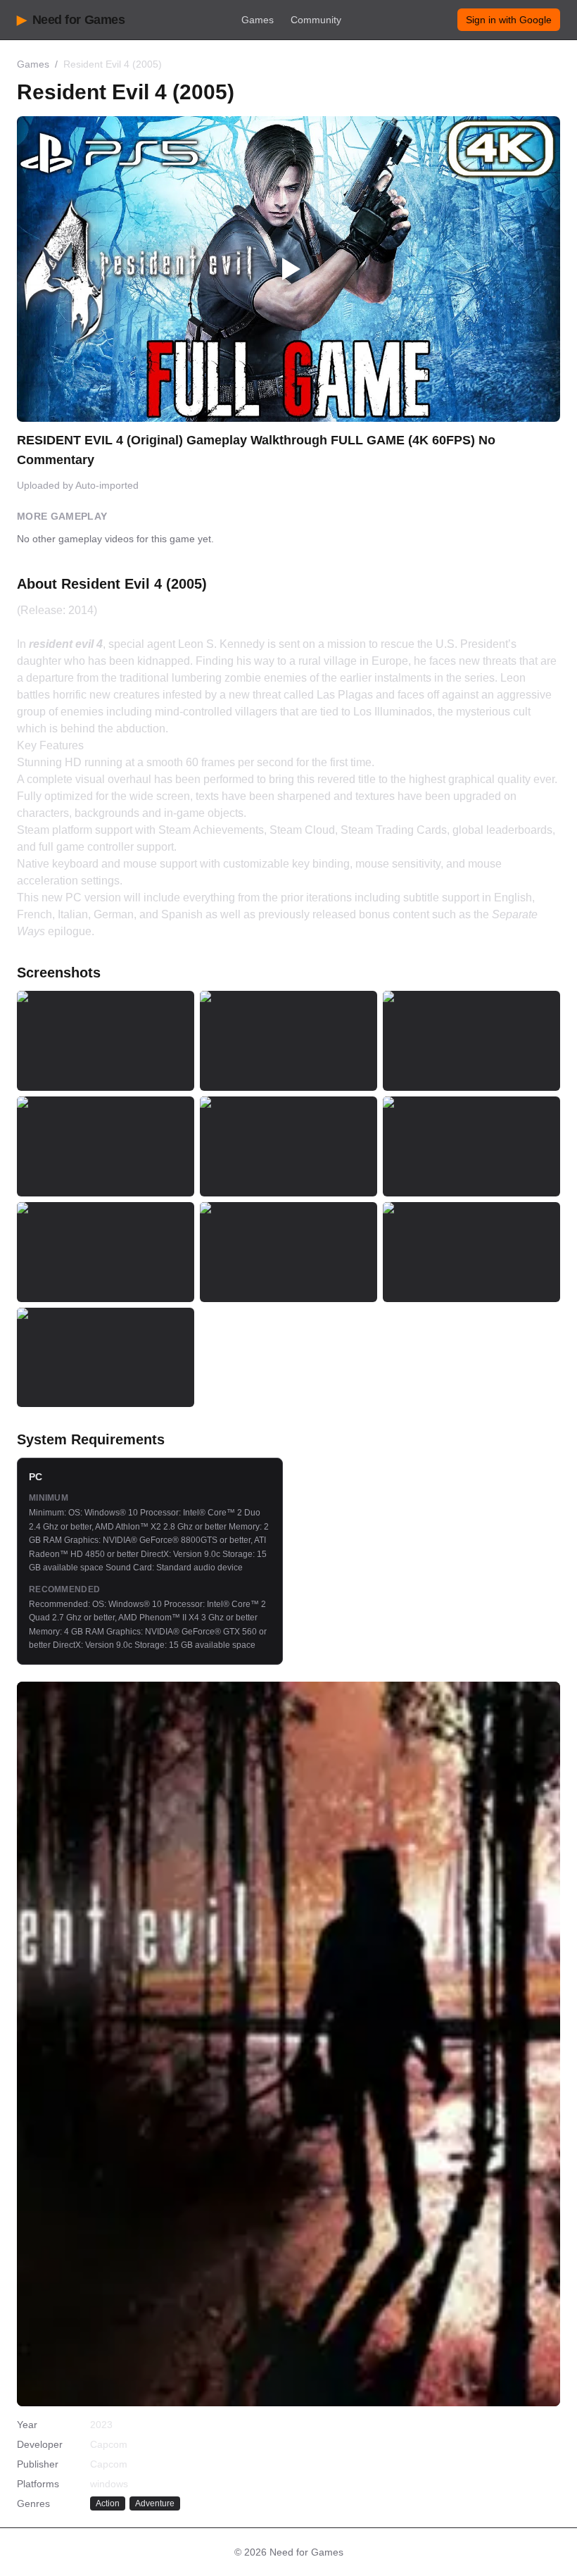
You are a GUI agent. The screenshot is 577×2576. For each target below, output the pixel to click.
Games (258, 20)
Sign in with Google (509, 20)
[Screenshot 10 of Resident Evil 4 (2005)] (106, 1358)
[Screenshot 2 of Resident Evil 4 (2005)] (288, 1041)
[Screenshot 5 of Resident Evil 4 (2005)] (288, 1146)
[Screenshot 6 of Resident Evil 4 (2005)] (471, 1146)
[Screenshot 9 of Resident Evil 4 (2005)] (471, 1252)
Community (316, 20)
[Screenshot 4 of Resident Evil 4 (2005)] (106, 1146)
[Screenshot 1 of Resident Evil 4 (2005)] (106, 1041)
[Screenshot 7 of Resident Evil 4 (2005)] (106, 1252)
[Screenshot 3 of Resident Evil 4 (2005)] (471, 1041)
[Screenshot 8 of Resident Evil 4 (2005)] (288, 1252)
